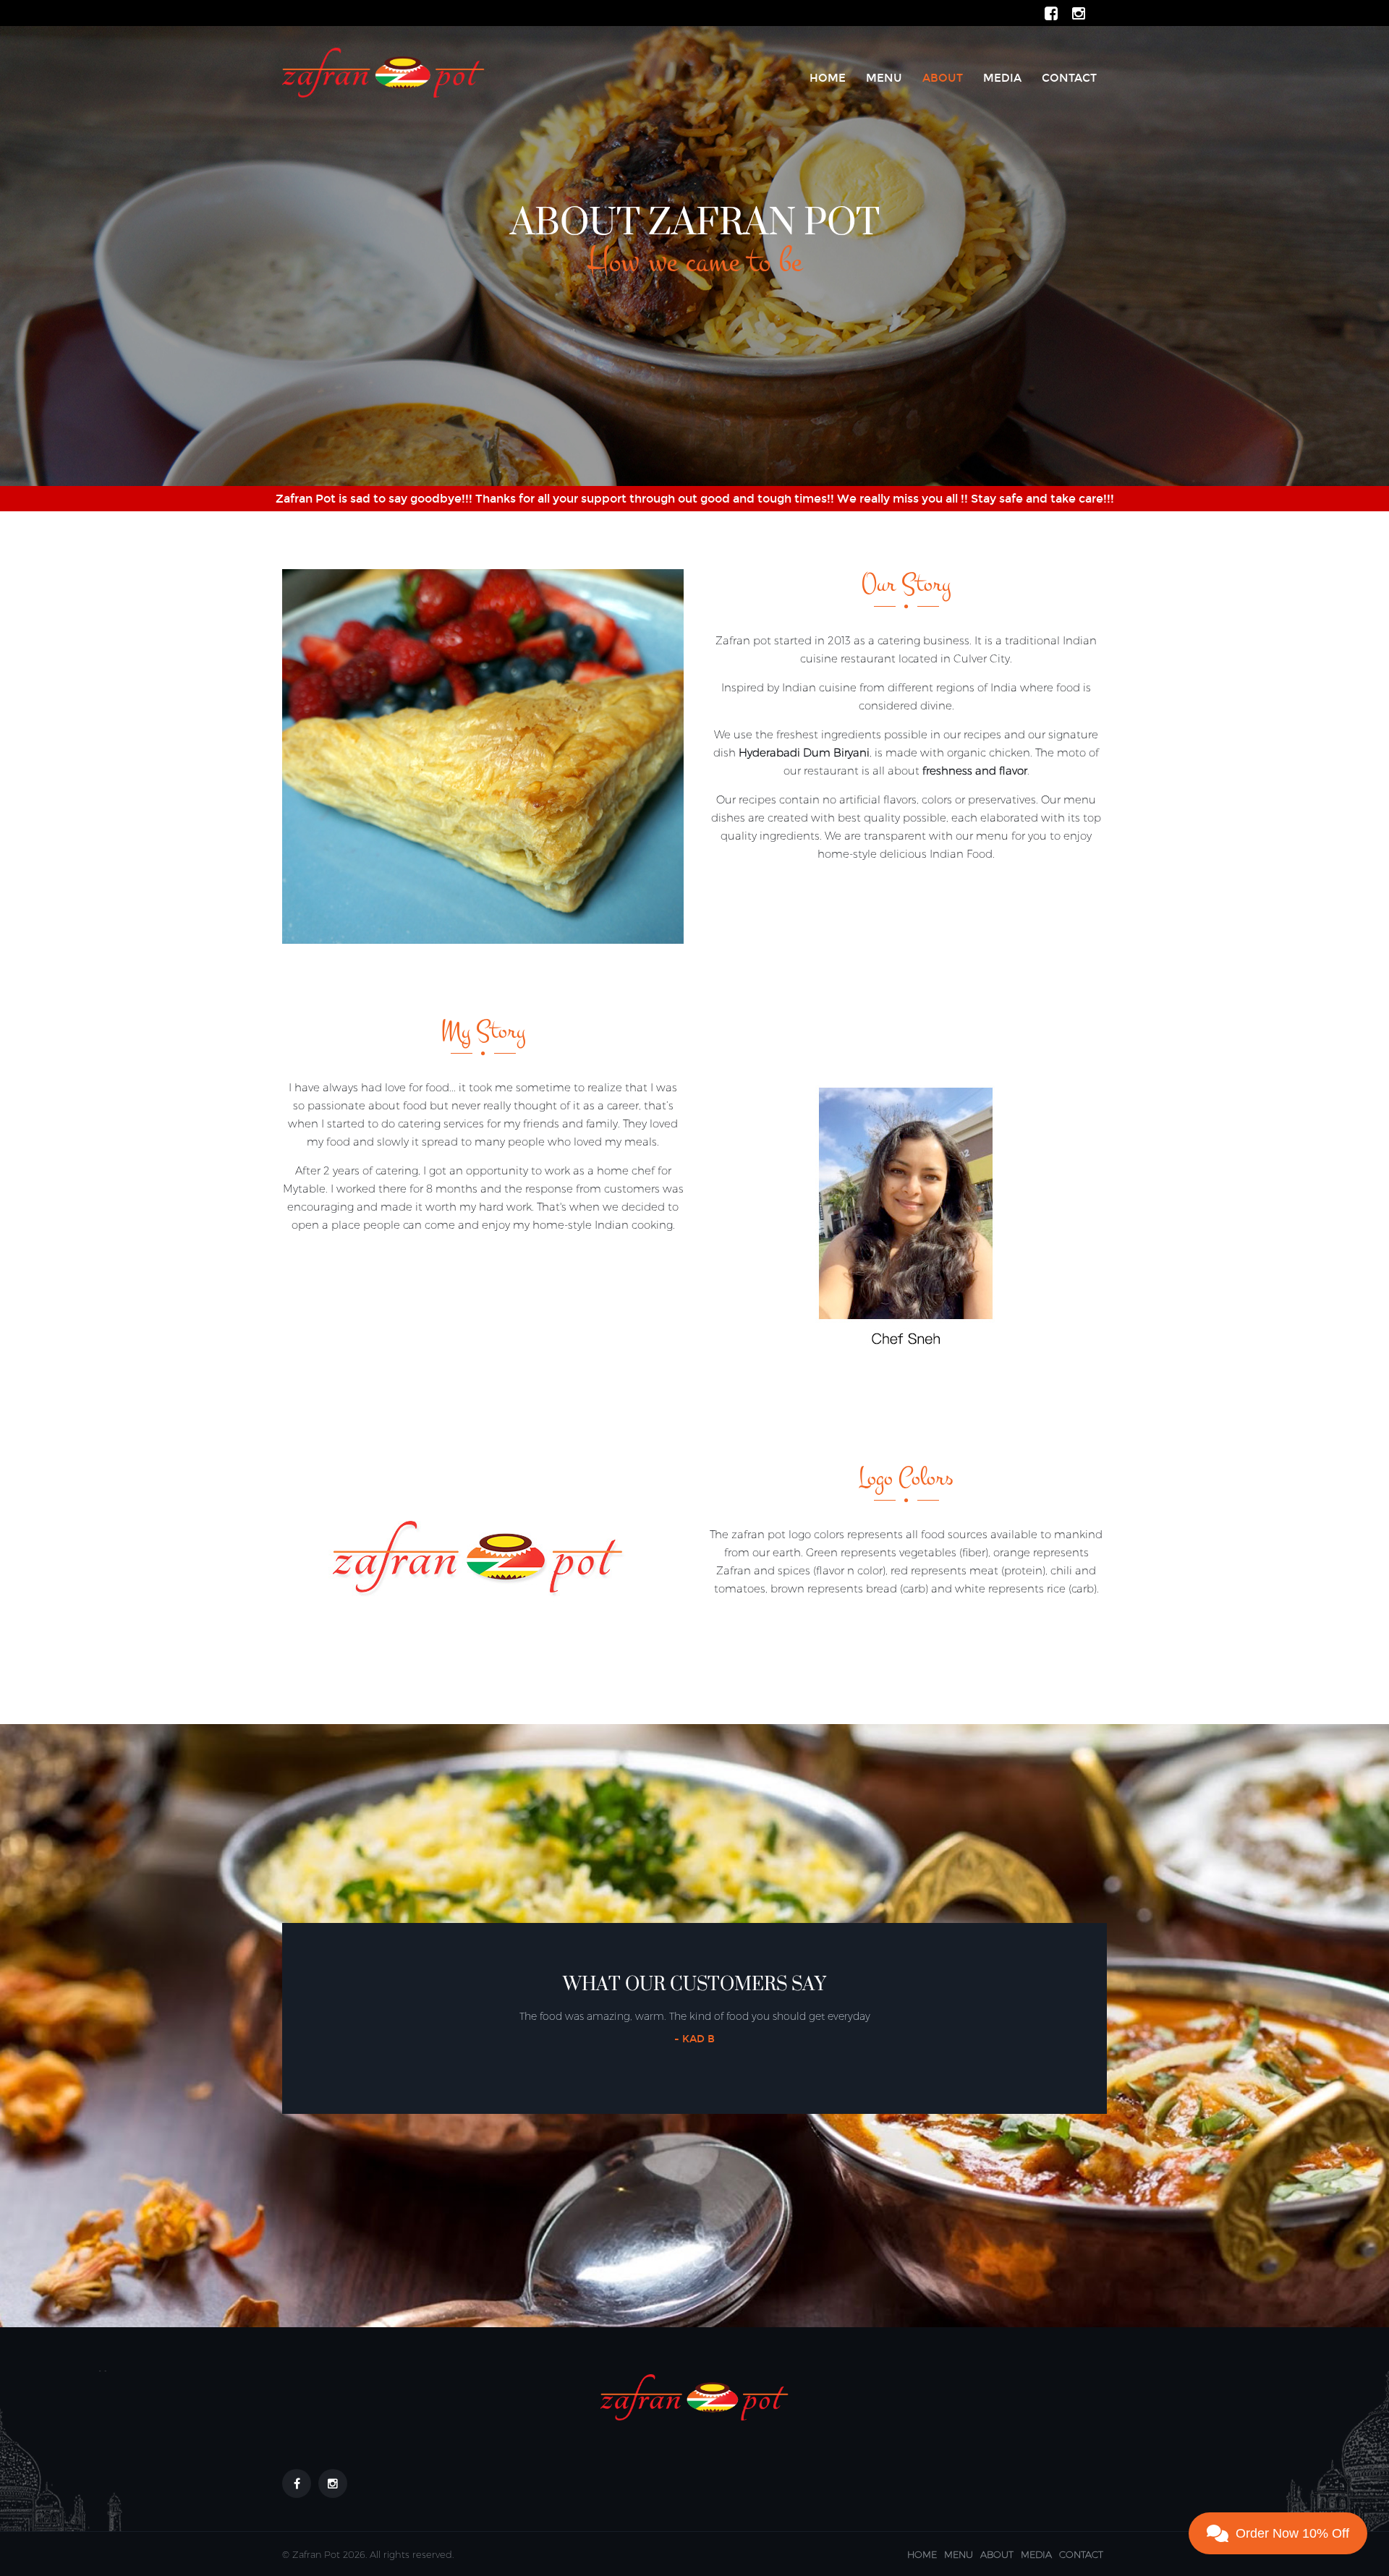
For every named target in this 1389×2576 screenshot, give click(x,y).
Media (1002, 78)
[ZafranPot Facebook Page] (1051, 13)
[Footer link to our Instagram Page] (333, 2483)
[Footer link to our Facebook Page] (297, 2483)
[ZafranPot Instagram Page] (1079, 13)
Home (828, 78)
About (943, 78)
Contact (1069, 78)
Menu (884, 78)
